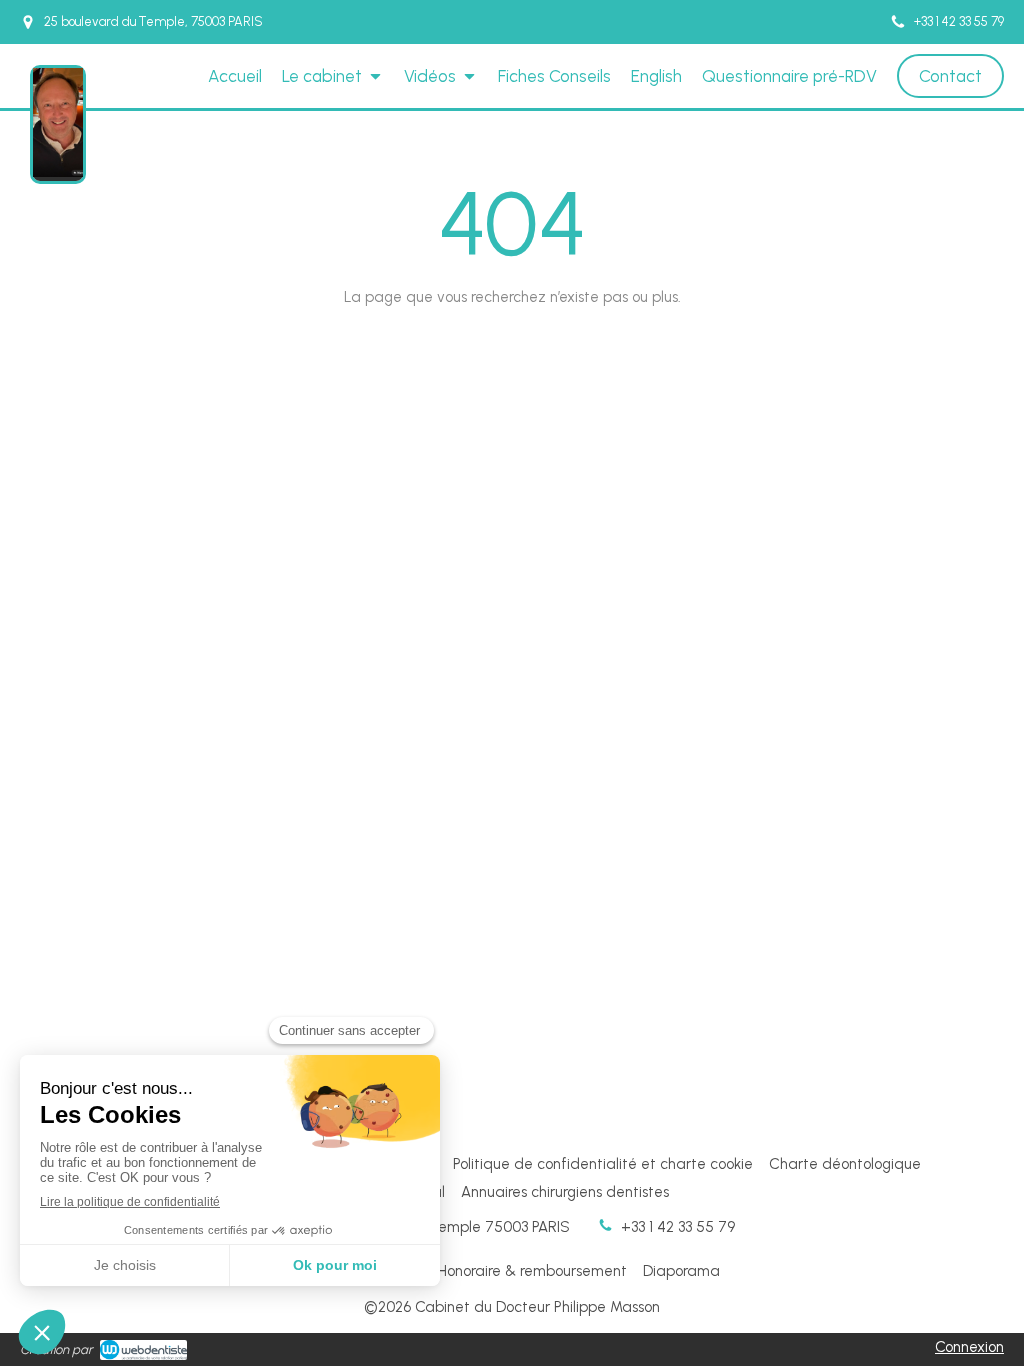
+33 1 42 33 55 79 (678, 1227)
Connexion (969, 1347)
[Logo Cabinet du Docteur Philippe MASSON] (58, 172)
